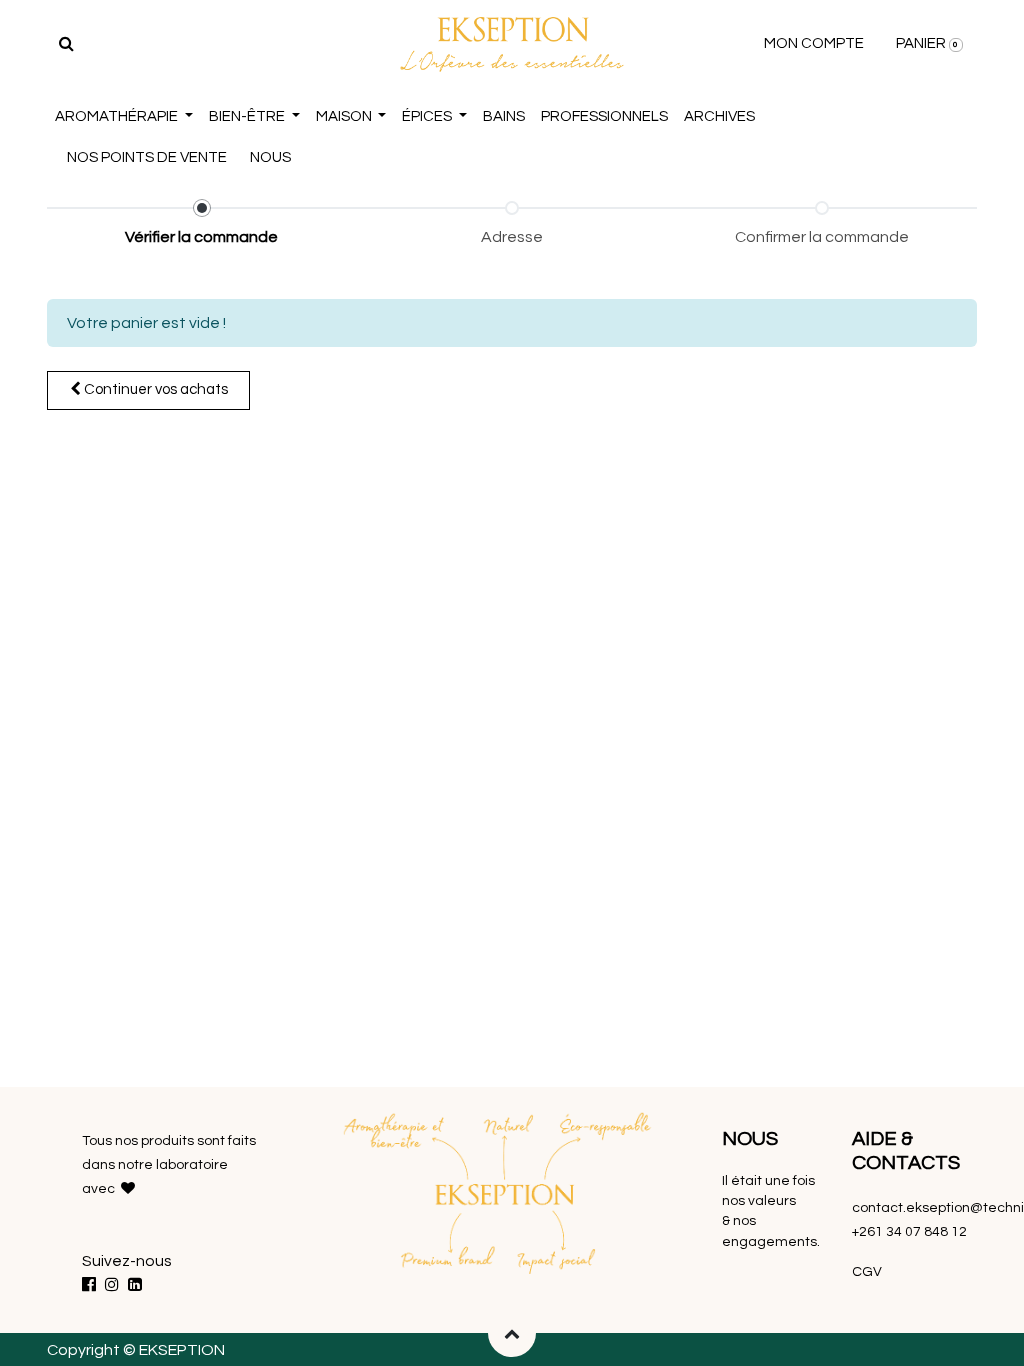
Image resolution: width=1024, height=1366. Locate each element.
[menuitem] (504, 117)
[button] (512, 1333)
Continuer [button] (154, 389)
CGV (868, 1272)
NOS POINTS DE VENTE (147, 157)
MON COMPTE (814, 43)
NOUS (270, 157)
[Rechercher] (66, 44)
